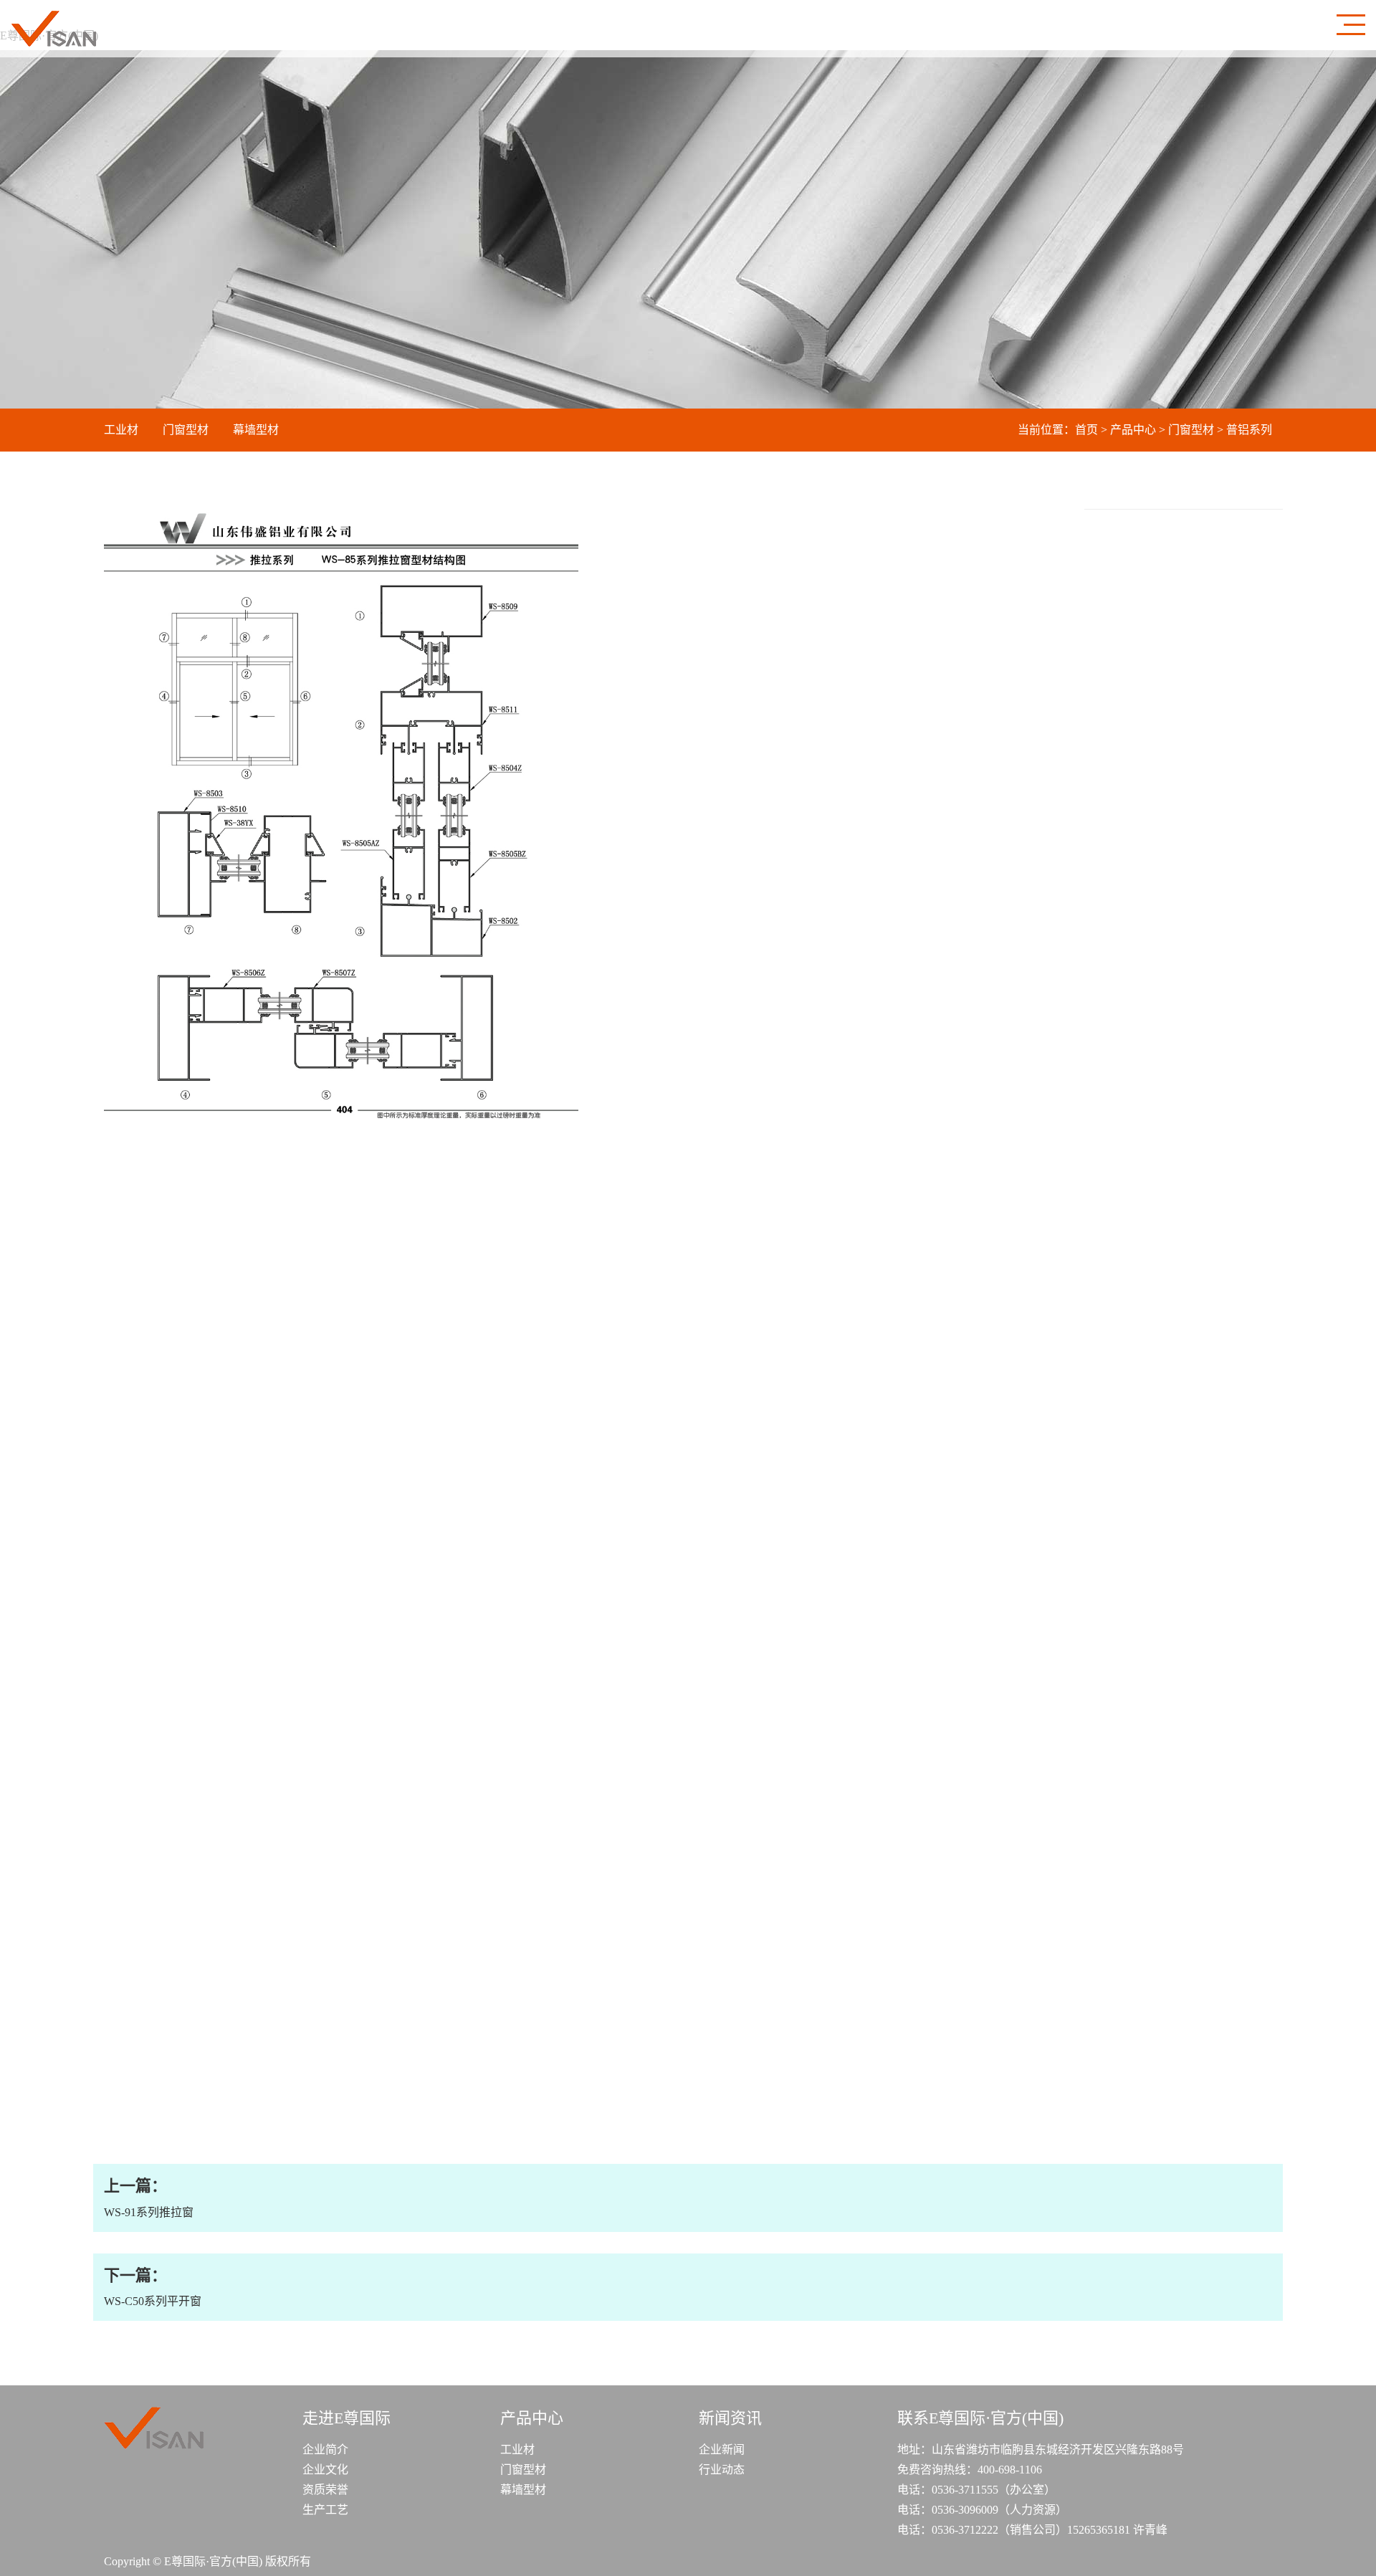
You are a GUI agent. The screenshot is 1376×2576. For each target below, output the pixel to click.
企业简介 (325, 2449)
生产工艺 (325, 2510)
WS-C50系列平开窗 (153, 2287)
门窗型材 (186, 430)
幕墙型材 (256, 430)
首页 (1086, 430)
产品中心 (1133, 430)
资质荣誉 (325, 2490)
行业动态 (722, 2470)
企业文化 (325, 2470)
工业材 (121, 430)
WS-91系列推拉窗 (149, 2197)
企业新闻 (722, 2449)
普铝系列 (1249, 430)
